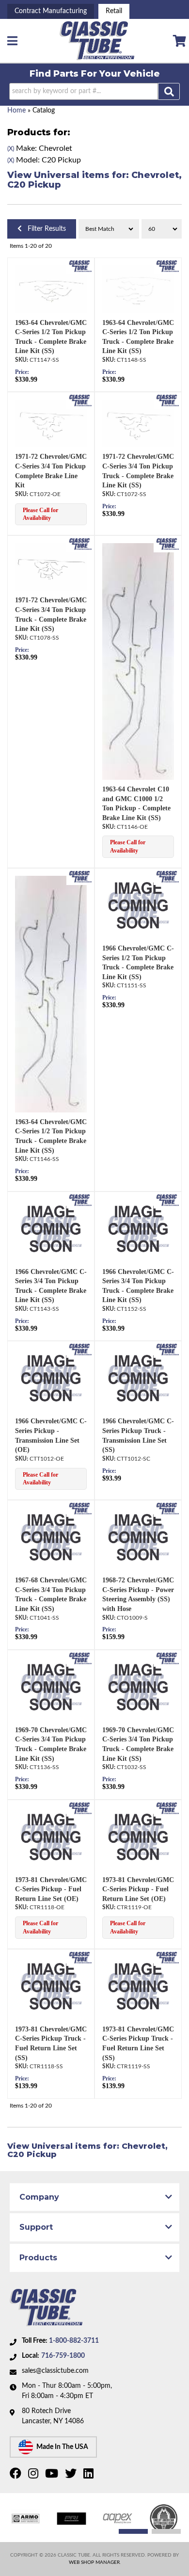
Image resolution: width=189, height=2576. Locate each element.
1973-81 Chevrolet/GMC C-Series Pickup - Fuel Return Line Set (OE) (51, 1889)
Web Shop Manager (94, 2562)
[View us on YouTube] (53, 2476)
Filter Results (44, 229)
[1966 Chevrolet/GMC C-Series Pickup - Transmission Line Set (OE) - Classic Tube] (80, 1350)
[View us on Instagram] (34, 2476)
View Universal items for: (94, 180)
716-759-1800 (63, 2356)
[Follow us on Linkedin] (90, 2476)
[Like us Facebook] (17, 2476)
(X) (11, 149)
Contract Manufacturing (51, 11)
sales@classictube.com (55, 2371)
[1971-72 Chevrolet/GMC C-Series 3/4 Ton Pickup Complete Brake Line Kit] (51, 423)
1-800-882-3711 (74, 2341)
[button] (95, 91)
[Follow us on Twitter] (72, 2476)
